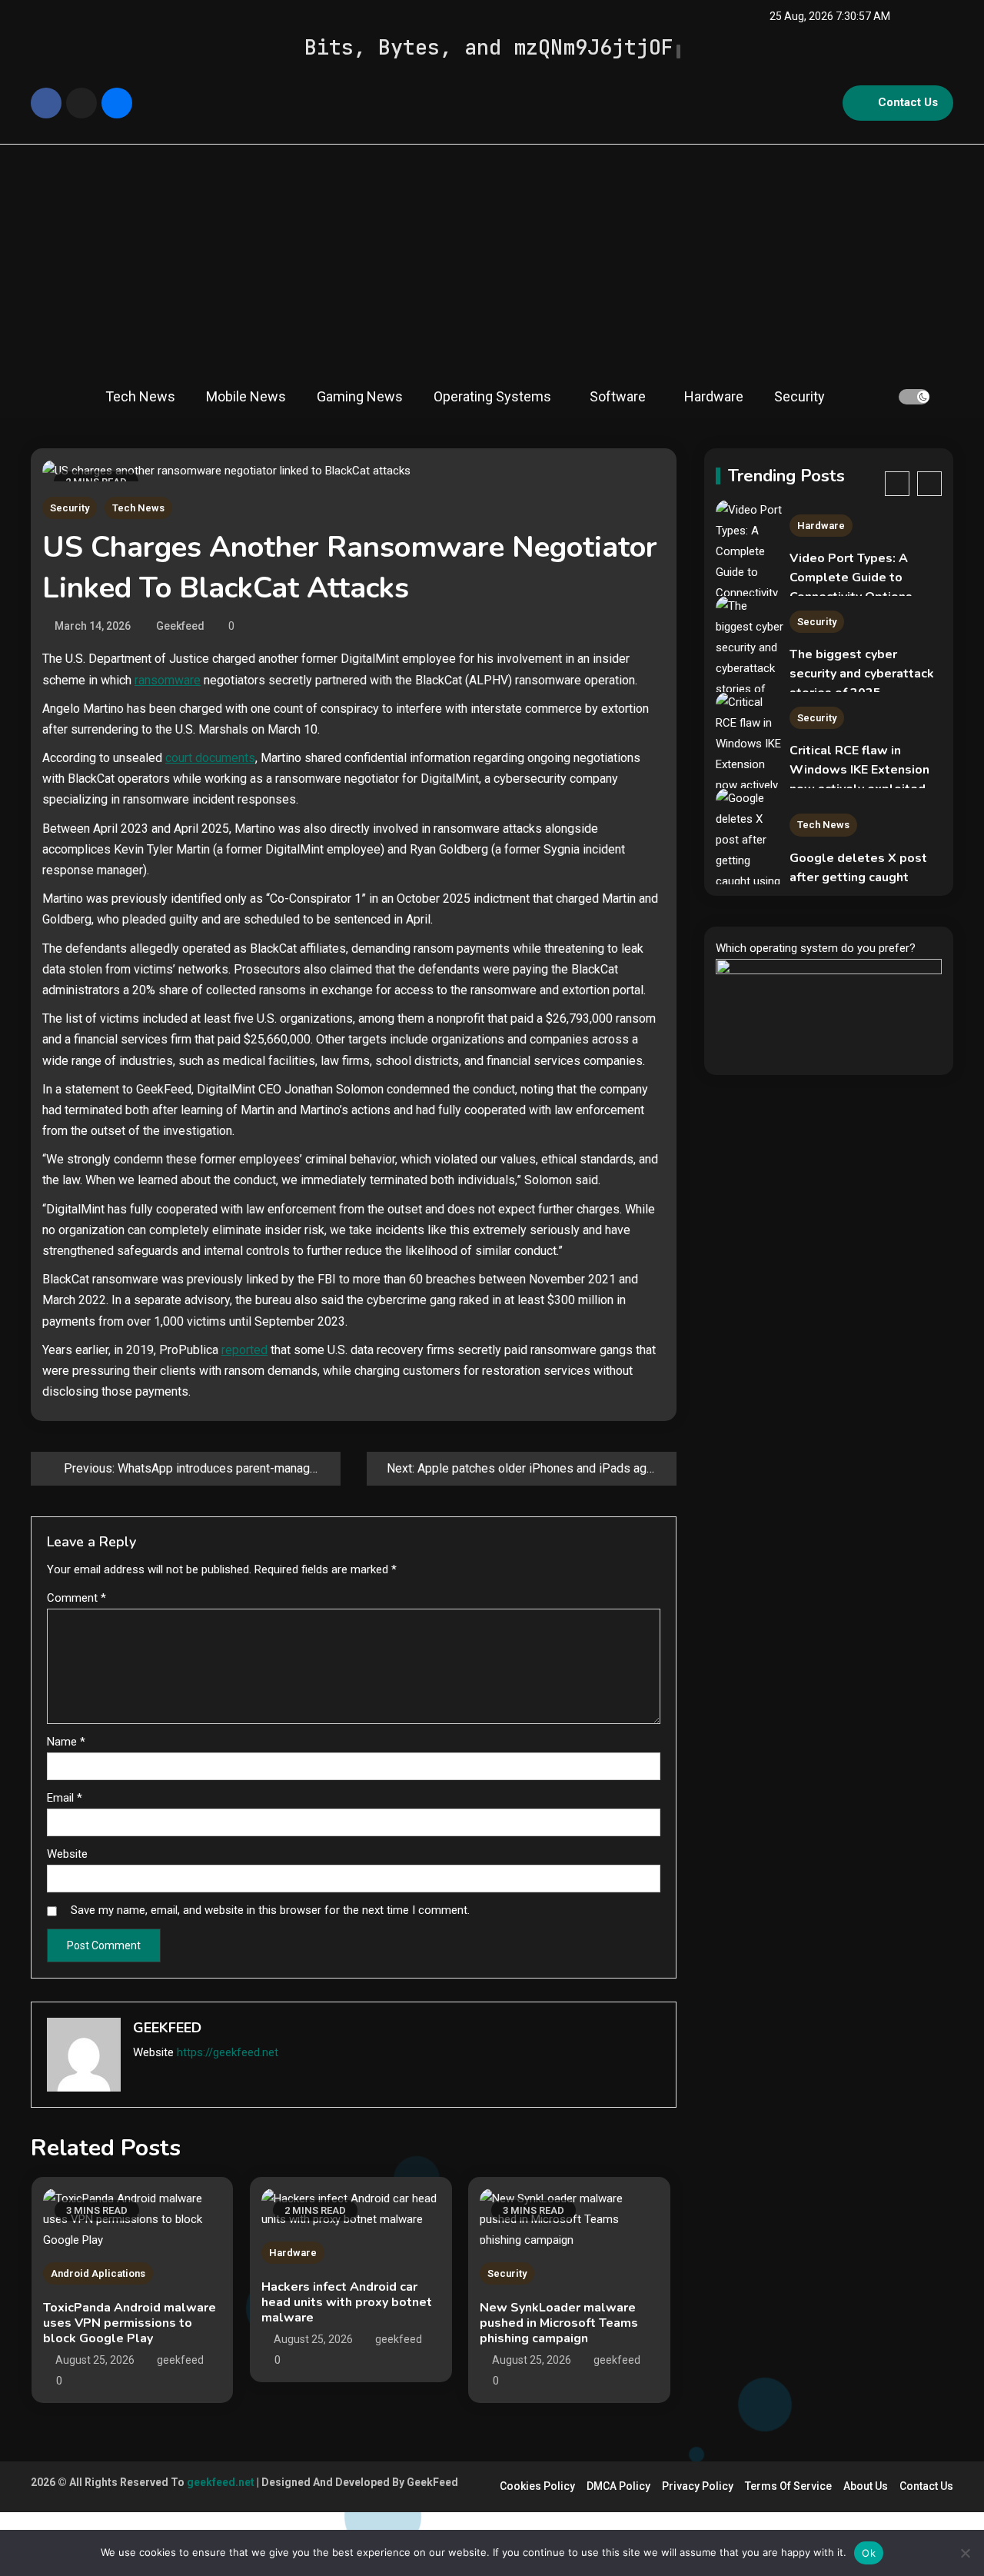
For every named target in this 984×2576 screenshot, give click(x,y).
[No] (965, 2553)
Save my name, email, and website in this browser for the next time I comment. (270, 1910)
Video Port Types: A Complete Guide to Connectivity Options (851, 577)
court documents (210, 758)
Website (67, 1854)
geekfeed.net (221, 2482)
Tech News (140, 396)
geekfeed (180, 626)
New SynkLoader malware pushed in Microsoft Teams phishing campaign (559, 2323)
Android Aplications (98, 2273)
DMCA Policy (618, 2486)
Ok (869, 2553)
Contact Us (908, 102)
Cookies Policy (537, 2486)
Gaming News (360, 396)
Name (66, 1742)
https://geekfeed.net (228, 2052)
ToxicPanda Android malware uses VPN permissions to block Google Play (130, 2323)
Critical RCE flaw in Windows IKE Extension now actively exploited (859, 770)
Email (65, 1798)
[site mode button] (914, 397)
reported (244, 1350)
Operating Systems (492, 396)
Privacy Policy (698, 2486)
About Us (866, 2486)
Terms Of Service (788, 2486)
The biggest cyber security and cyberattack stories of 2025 (862, 674)
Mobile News (246, 396)
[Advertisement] (492, 260)
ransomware (168, 680)
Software (618, 396)
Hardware (714, 396)
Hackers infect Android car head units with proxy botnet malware (347, 2302)
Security (799, 396)
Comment (76, 1598)
